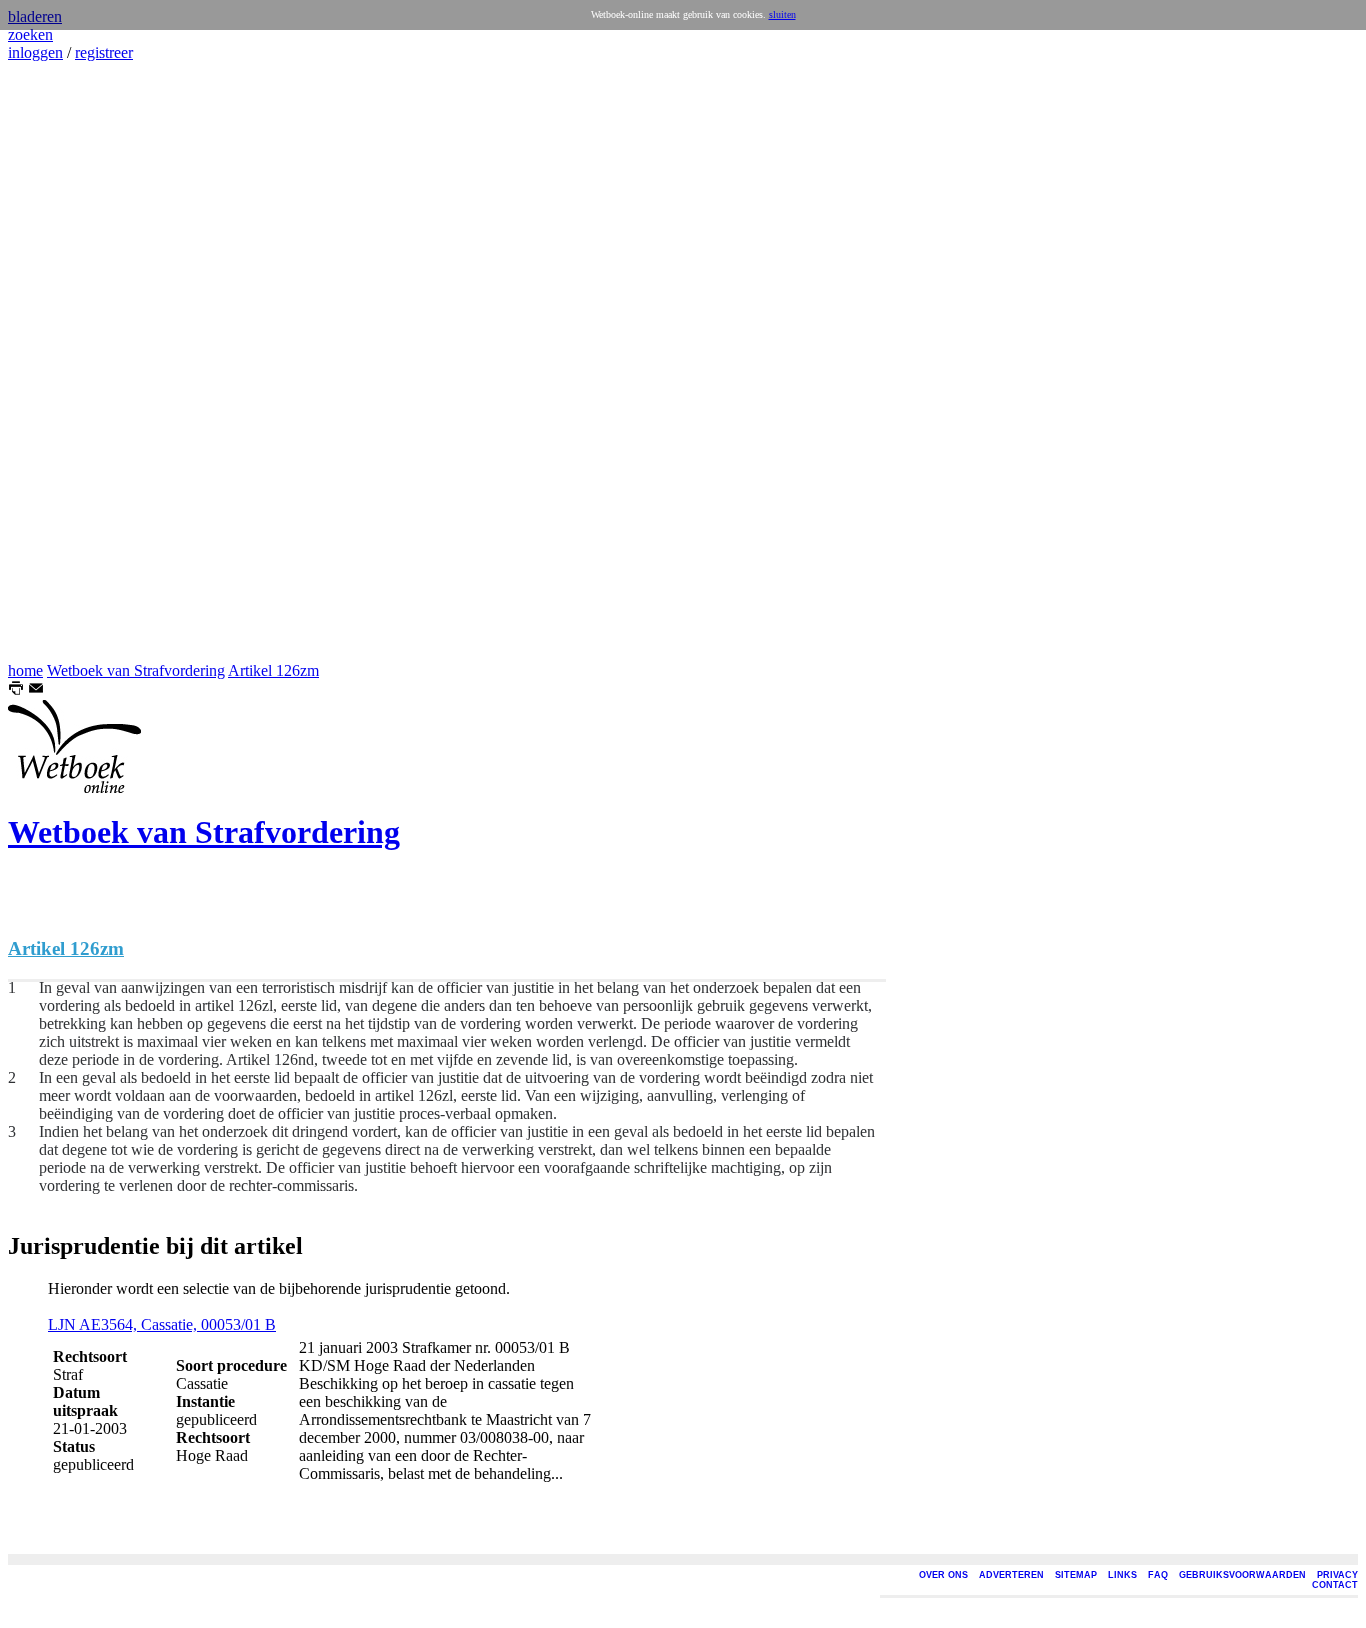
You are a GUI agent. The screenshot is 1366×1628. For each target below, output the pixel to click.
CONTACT (1335, 1585)
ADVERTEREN (1011, 1575)
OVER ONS (943, 1575)
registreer (104, 52)
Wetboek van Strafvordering (136, 670)
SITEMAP (1076, 1575)
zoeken (30, 34)
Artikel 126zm (273, 670)
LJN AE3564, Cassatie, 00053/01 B (162, 1324)
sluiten (782, 14)
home (25, 670)
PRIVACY (1337, 1575)
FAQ (1158, 1575)
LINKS (1122, 1575)
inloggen (35, 52)
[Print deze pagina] (16, 690)
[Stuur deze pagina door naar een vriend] (36, 690)
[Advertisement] (68, 362)
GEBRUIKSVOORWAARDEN (1242, 1575)
